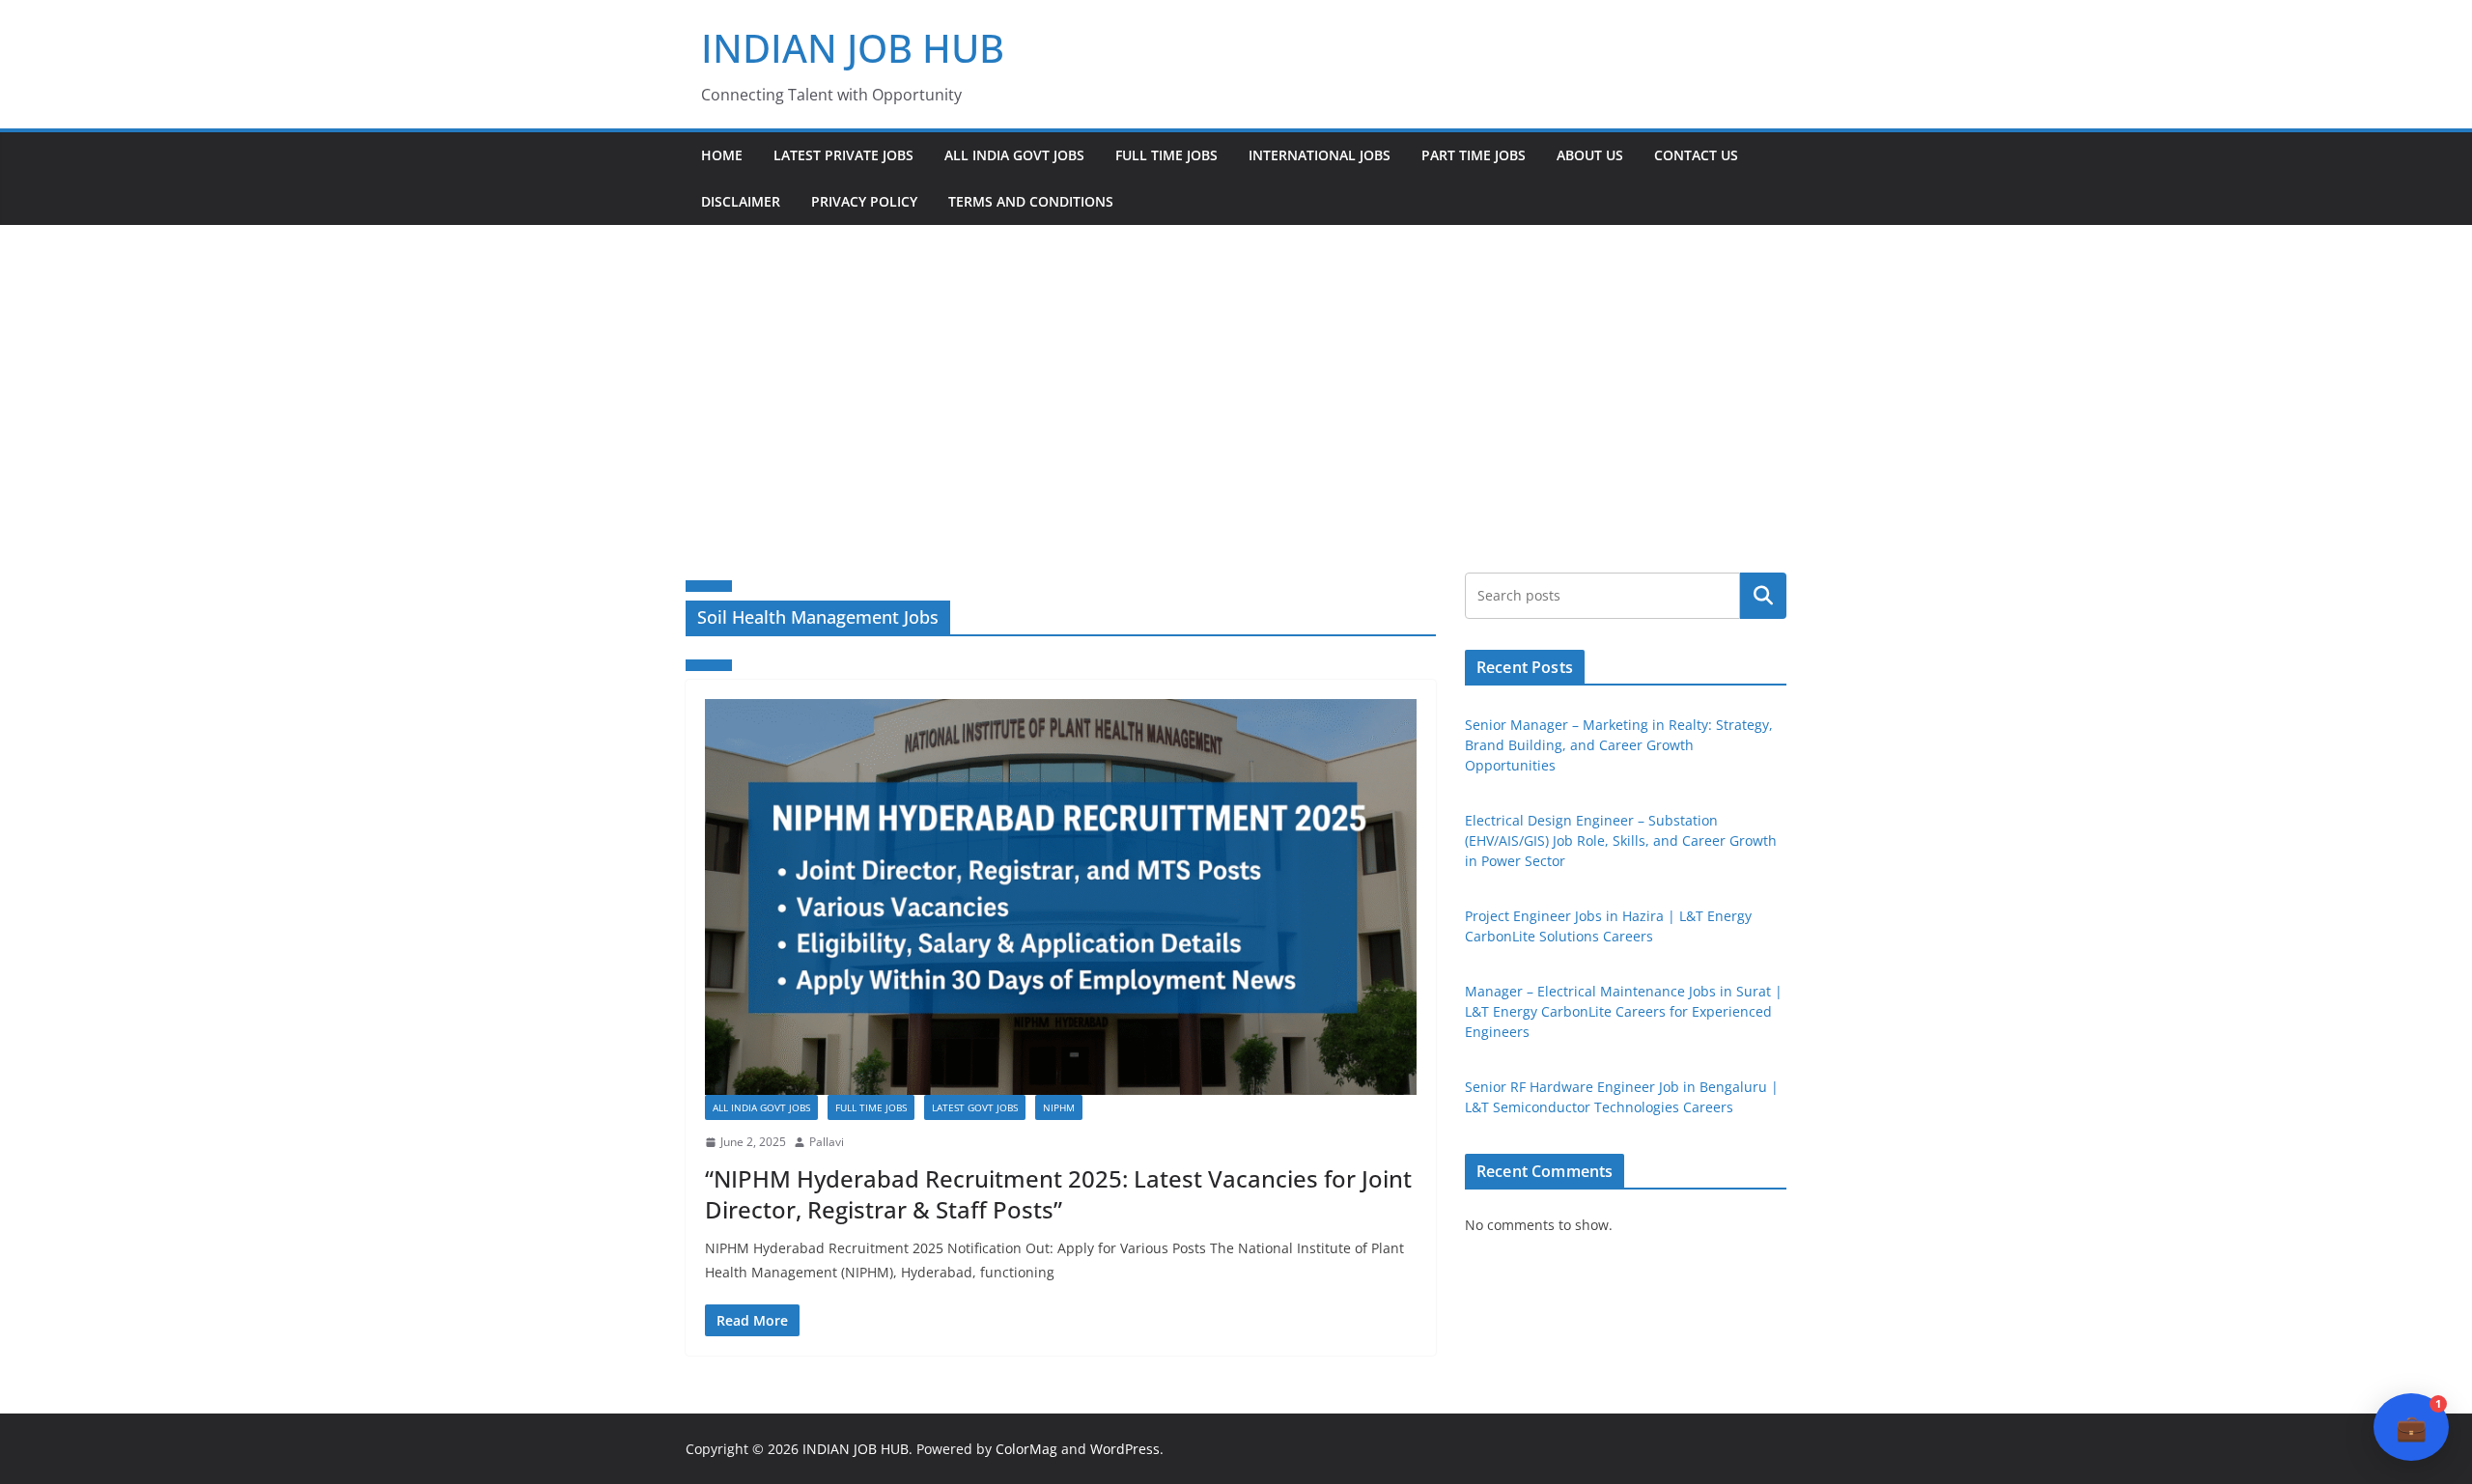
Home (722, 155)
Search (1763, 596)
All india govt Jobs (1014, 155)
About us (1590, 155)
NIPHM (1059, 1107)
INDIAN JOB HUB (853, 48)
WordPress (1125, 1449)
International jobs (1320, 155)
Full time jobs (1166, 155)
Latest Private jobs (843, 155)
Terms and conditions (1031, 201)
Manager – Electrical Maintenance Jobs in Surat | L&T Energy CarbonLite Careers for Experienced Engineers (1624, 1011)
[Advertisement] (1236, 370)
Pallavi (827, 1142)
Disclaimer (741, 201)
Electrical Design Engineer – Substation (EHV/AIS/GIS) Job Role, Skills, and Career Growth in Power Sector (1621, 840)
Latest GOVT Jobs (975, 1107)
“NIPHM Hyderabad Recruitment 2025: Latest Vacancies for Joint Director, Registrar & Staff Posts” (1058, 1193)
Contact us (1696, 155)
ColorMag (1026, 1449)
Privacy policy (864, 201)
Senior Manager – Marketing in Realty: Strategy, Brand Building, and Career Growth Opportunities (1619, 745)
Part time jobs (1474, 155)
